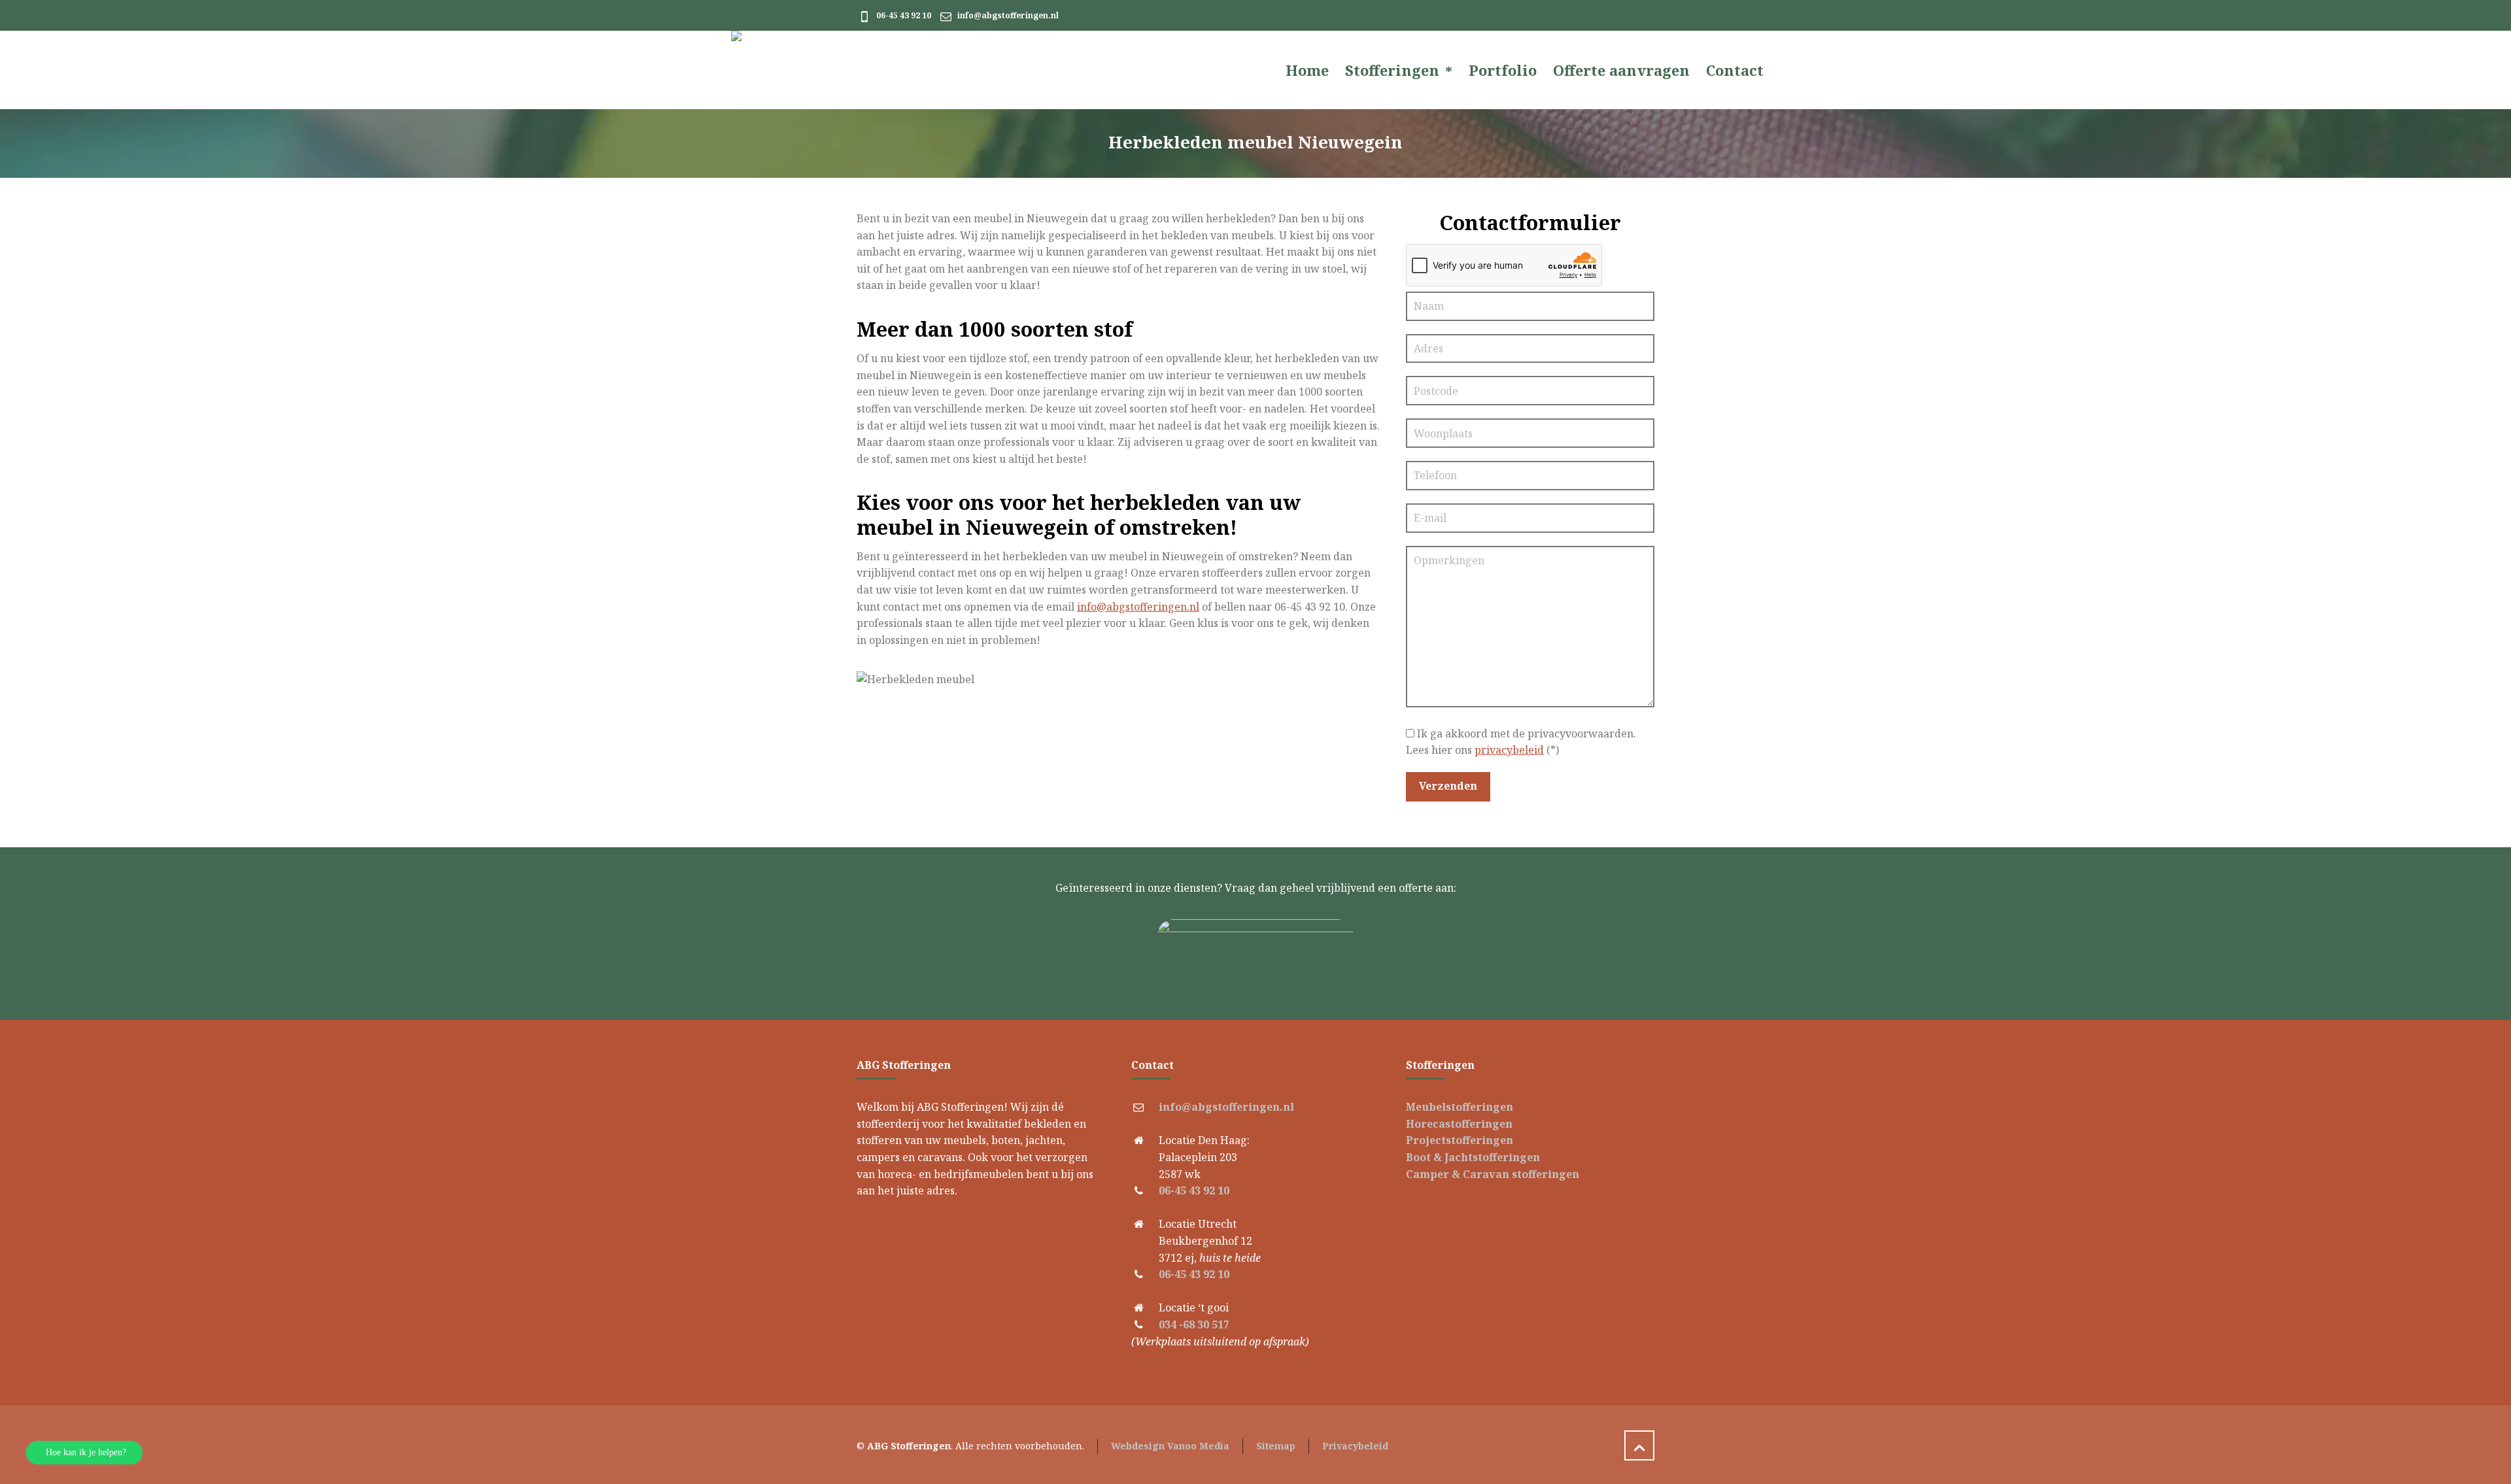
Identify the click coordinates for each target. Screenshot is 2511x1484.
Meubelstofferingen (1460, 1107)
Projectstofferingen (1460, 1140)
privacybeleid (1509, 750)
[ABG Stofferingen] (828, 70)
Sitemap (1276, 1446)
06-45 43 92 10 (904, 15)
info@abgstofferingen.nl (1008, 15)
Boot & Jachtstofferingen (1473, 1157)
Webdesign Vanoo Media (1170, 1446)
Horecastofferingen (1459, 1124)
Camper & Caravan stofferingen (1493, 1174)
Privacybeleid (1355, 1446)
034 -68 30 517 (1194, 1324)
